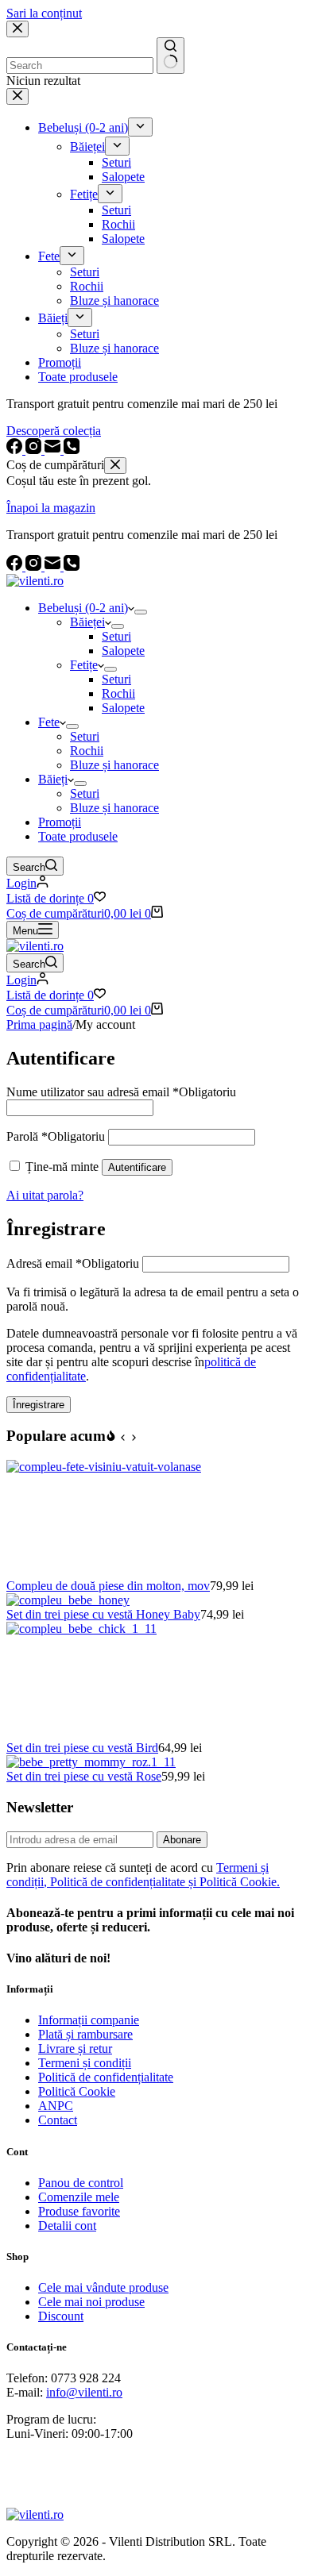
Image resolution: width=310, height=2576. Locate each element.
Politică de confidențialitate (106, 2077)
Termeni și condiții (85, 2063)
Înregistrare (39, 1405)
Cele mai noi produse (91, 2302)
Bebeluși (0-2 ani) (83, 608)
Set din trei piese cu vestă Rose (84, 1776)
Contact (58, 2120)
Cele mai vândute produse (103, 2287)
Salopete (123, 651)
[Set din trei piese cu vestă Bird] (126, 1629)
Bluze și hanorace (114, 765)
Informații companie (89, 2020)
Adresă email (73, 1263)
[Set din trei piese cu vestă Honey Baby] (68, 1600)
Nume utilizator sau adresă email (121, 1092)
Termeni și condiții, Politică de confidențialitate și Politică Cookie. (143, 1875)
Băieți (53, 779)
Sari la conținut (44, 13)
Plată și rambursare (85, 2034)
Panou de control (81, 2183)
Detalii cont (67, 2226)
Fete (49, 722)
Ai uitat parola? (45, 1195)
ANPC (56, 2106)
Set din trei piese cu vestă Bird (82, 1748)
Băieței (87, 622)
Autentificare (137, 1167)
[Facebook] (16, 566)
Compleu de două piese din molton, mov (108, 1586)
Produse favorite (79, 2211)
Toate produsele (78, 836)
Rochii (118, 693)
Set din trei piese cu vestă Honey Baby (103, 1614)
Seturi (116, 636)
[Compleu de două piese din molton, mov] (126, 1467)
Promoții (60, 822)
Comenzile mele (79, 2197)
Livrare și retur (75, 2048)
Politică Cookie (77, 2091)
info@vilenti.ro (84, 2392)
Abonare (182, 1840)
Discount (61, 2316)
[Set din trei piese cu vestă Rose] (91, 1762)
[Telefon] (72, 566)
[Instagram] (35, 566)
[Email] (54, 566)
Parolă (56, 1136)
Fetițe (84, 665)
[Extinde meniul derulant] (141, 612)
